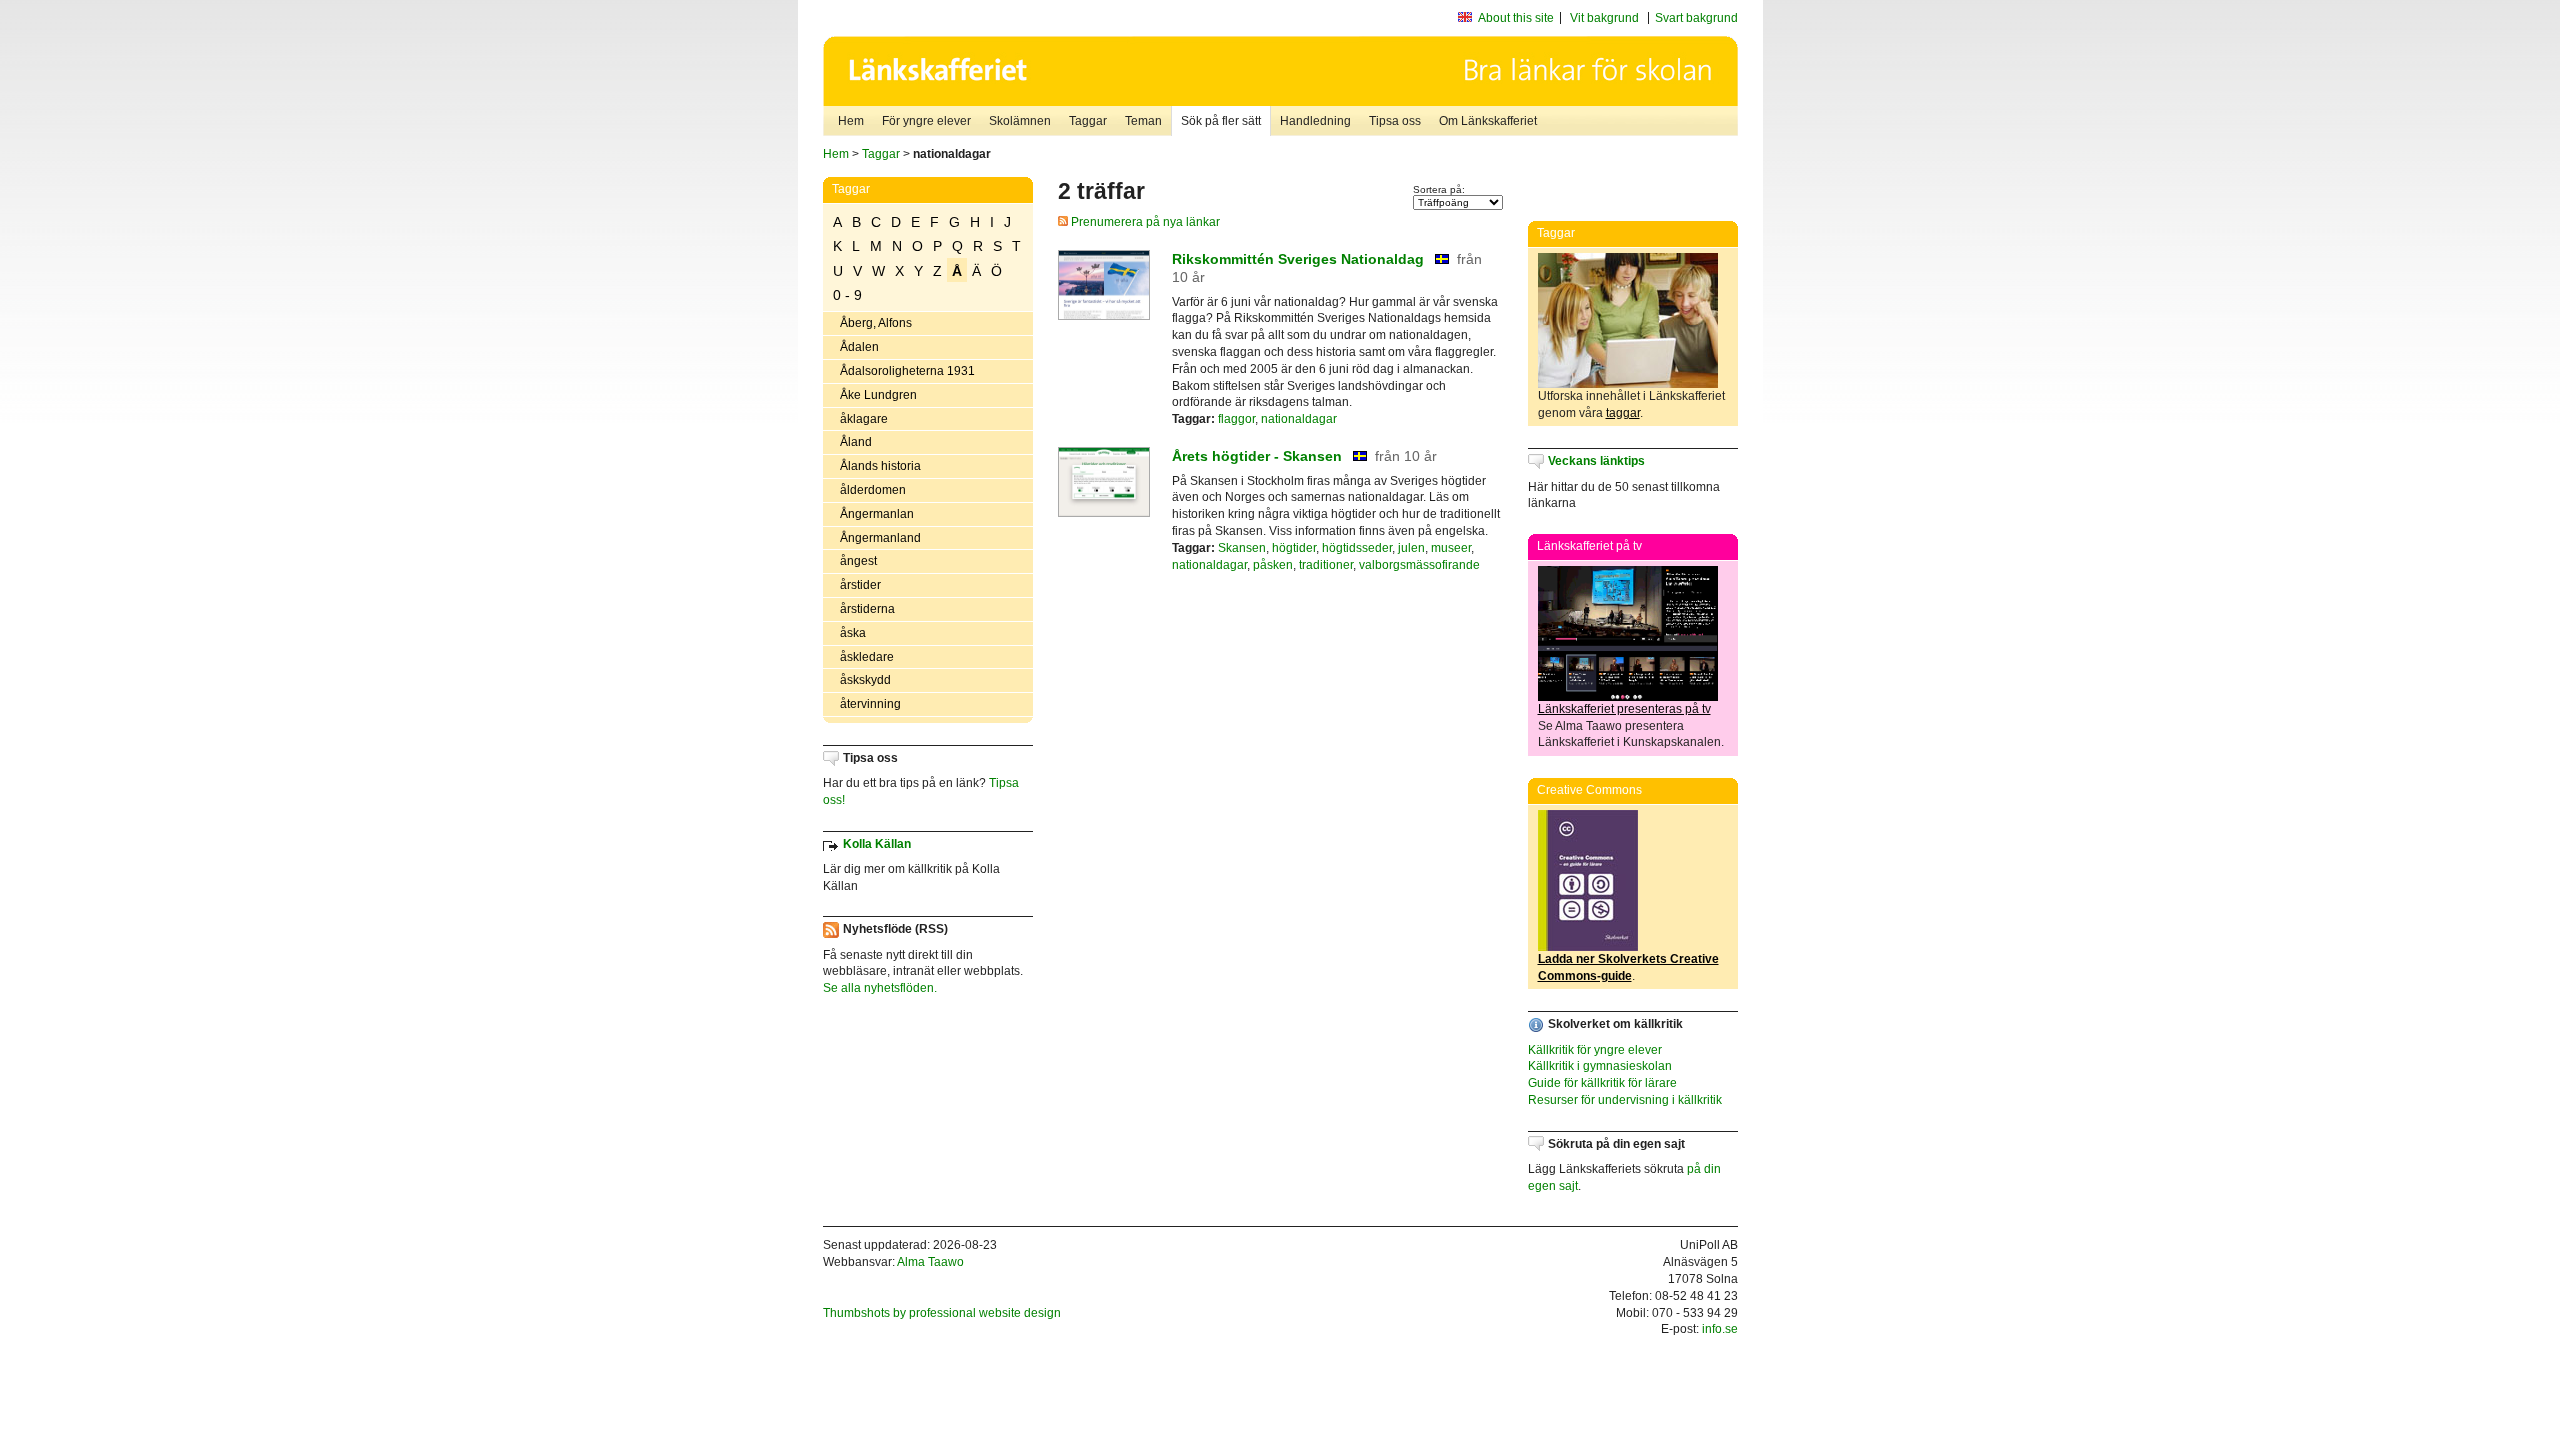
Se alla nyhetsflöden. (880, 988)
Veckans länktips (1596, 461)
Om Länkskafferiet (1488, 121)
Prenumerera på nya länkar (1144, 222)
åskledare (867, 657)
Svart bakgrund (1696, 18)
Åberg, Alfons (876, 323)
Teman (1143, 121)
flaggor (1236, 419)
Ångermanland (880, 538)
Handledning (1315, 121)
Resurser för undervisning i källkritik (1625, 1100)
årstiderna (867, 609)
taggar (1623, 413)
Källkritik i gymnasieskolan (1600, 1066)
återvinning (870, 704)
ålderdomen (873, 490)
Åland (856, 442)
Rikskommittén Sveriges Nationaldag (1298, 259)
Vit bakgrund (1604, 18)
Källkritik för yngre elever (1595, 1050)
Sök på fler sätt (1221, 121)
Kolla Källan (877, 844)
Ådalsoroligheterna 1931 (907, 371)
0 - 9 (847, 295)
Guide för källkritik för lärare (1602, 1083)
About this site (1516, 18)
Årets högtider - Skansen (1257, 456)
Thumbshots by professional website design (942, 1313)
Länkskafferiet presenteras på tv (1624, 709)
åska (853, 633)
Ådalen (859, 347)
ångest (858, 561)
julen (1411, 548)
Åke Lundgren (878, 395)
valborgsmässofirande (1419, 565)
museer (1451, 548)
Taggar (1088, 121)
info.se (1720, 1329)
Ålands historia (880, 466)
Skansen (1242, 548)
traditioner (1326, 565)
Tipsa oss (1395, 121)
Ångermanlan (877, 514)
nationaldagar (1299, 419)
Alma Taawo (930, 1262)
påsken (1273, 565)
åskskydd (865, 680)
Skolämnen (1020, 121)
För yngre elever (926, 121)
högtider (1294, 548)
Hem (851, 121)
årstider (860, 585)
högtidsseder (1357, 548)
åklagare (864, 419)
